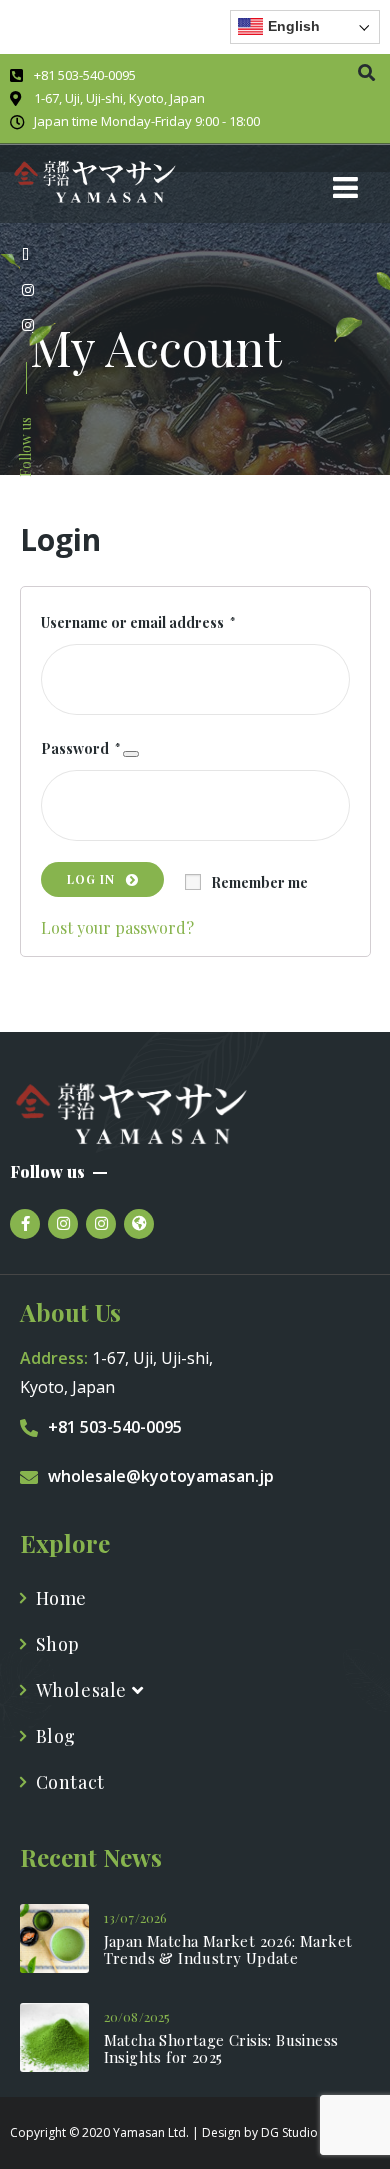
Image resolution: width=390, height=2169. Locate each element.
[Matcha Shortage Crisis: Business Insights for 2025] (54, 2037)
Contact (70, 1782)
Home (61, 1598)
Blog (56, 1736)
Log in (91, 879)
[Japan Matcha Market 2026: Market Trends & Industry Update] (54, 1938)
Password (80, 747)
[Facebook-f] (25, 1224)
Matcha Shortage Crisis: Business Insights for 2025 (221, 2049)
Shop (58, 1644)
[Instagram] (63, 1224)
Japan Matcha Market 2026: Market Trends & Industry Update (228, 1950)
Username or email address (138, 621)
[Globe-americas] (139, 1224)
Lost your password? (117, 926)
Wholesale (84, 1690)
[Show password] (131, 754)
